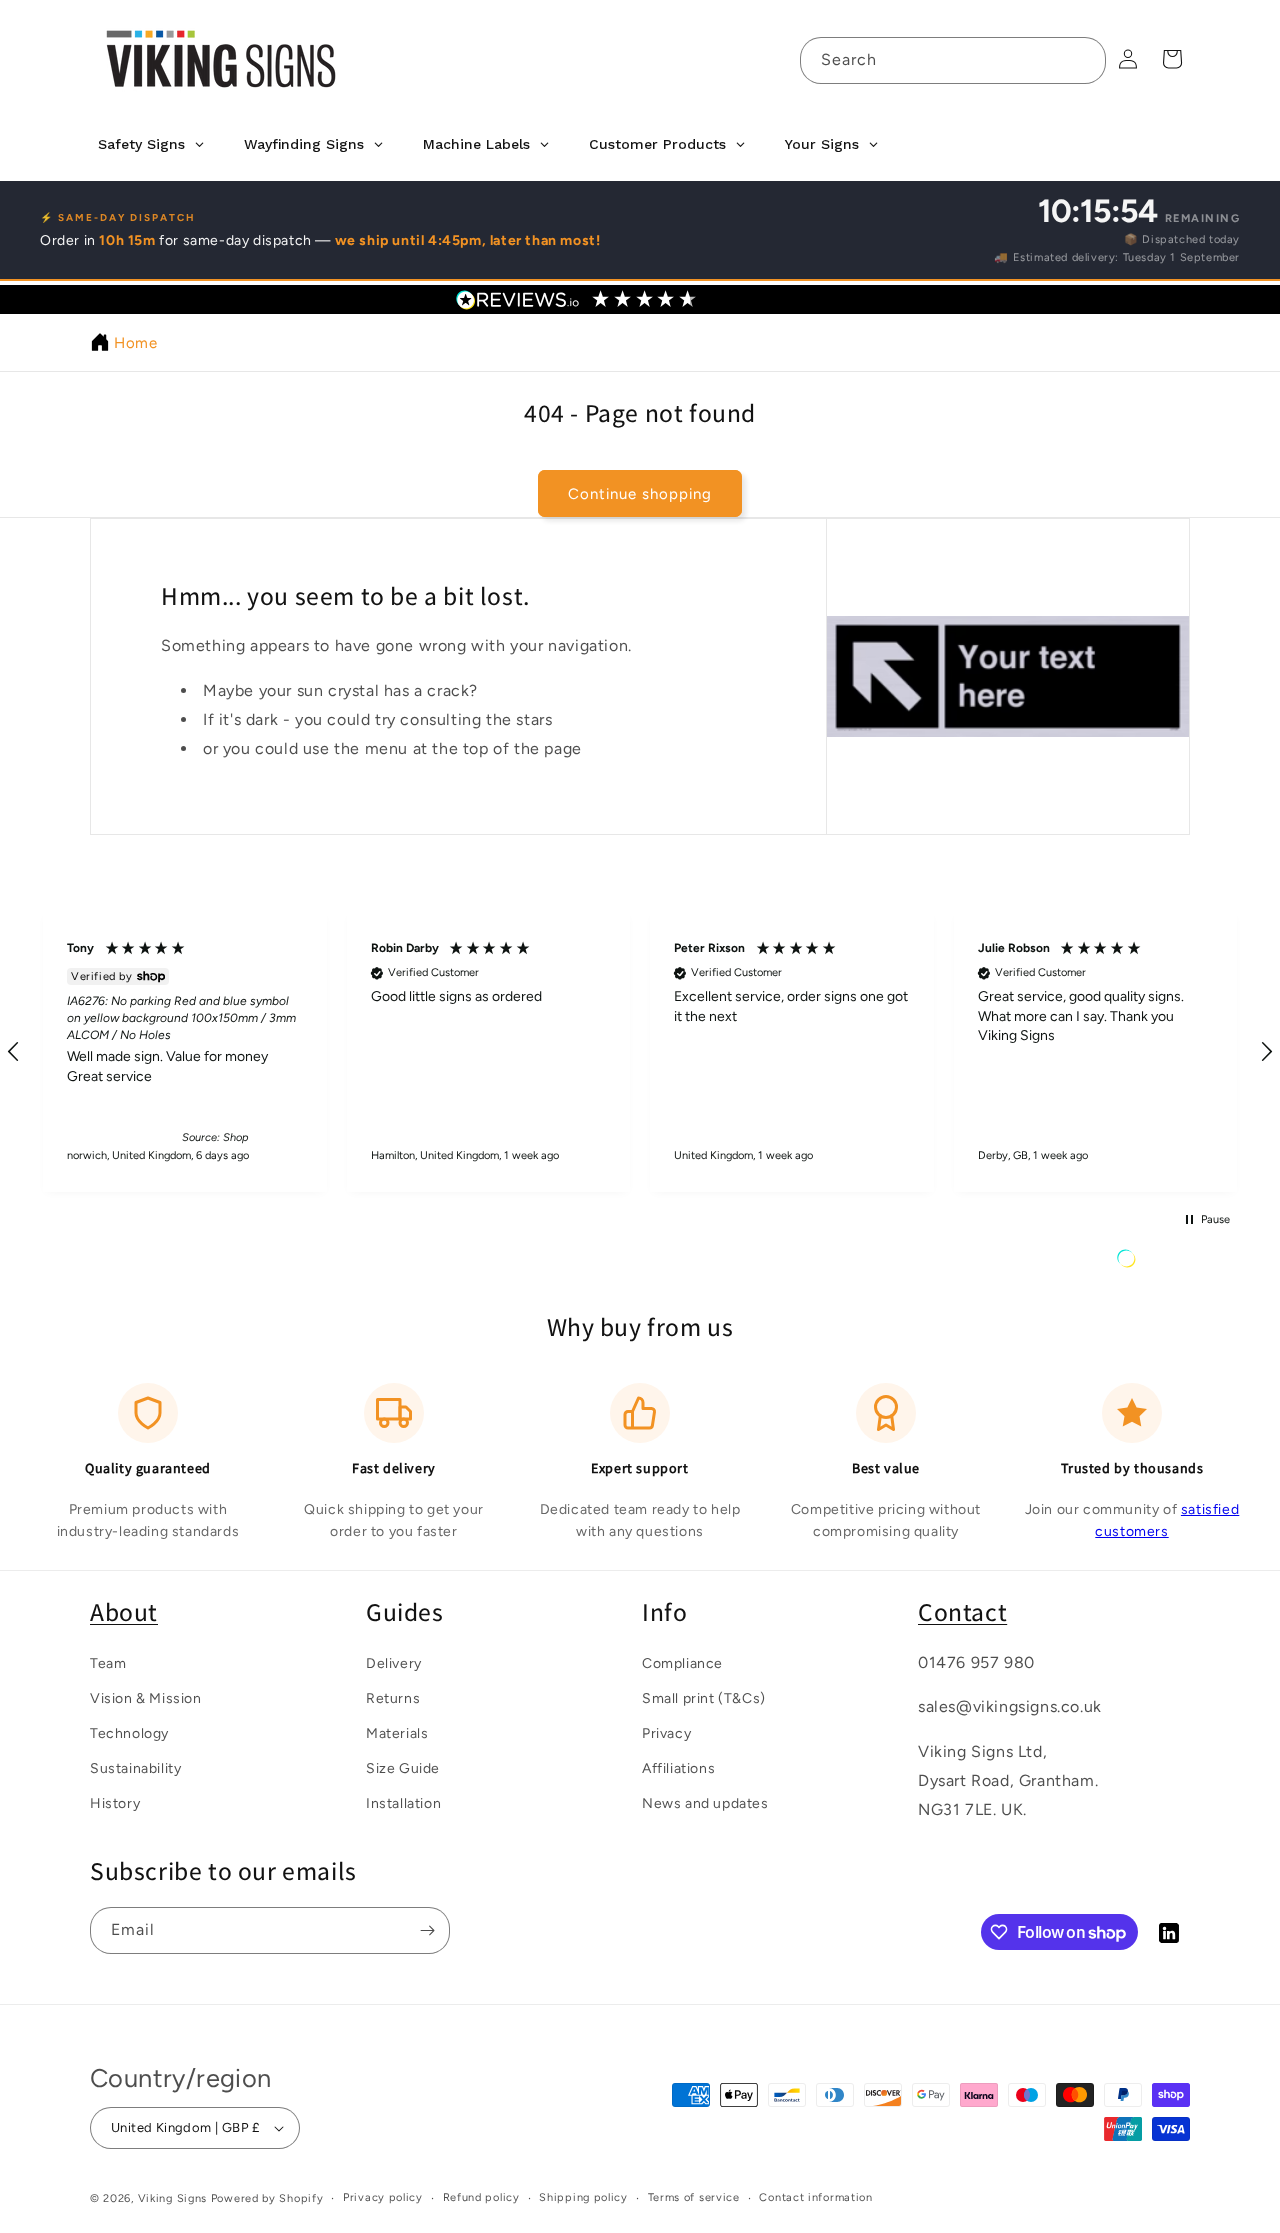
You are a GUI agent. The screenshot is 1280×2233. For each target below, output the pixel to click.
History (115, 1803)
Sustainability (135, 1768)
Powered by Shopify (267, 2198)
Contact (962, 1611)
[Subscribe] (427, 1930)
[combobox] (953, 60)
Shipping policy (583, 2197)
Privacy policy (383, 2197)
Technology (129, 1732)
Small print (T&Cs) (704, 1697)
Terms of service (694, 2197)
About (124, 1611)
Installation (403, 1803)
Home (135, 343)
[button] (185, 1051)
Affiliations (678, 1768)
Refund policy (481, 2197)
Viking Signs (172, 2198)
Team (108, 1662)
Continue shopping (640, 493)
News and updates (705, 1803)
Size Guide (403, 1768)
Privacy (666, 1732)
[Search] (1083, 60)
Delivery (394, 1662)
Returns (393, 1697)
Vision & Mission (146, 1697)
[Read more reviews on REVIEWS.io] (1177, 1263)
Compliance (682, 1662)
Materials (397, 1732)
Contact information (815, 2197)
